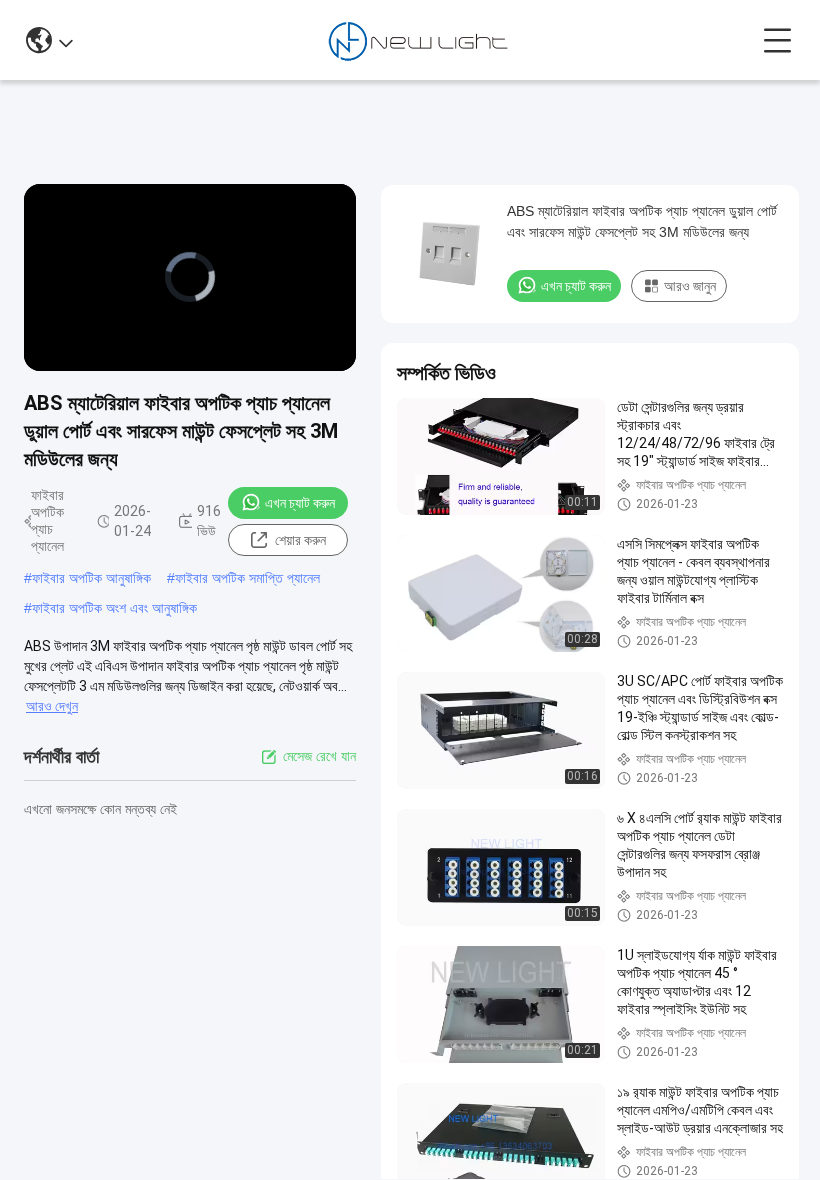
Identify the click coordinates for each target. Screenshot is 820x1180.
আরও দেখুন (52, 706)
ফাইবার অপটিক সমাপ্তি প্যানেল (247, 578)
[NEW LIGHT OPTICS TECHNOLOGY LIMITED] (418, 40)
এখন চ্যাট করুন (300, 503)
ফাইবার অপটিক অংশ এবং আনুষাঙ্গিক (114, 608)
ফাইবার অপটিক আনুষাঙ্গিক (91, 578)
